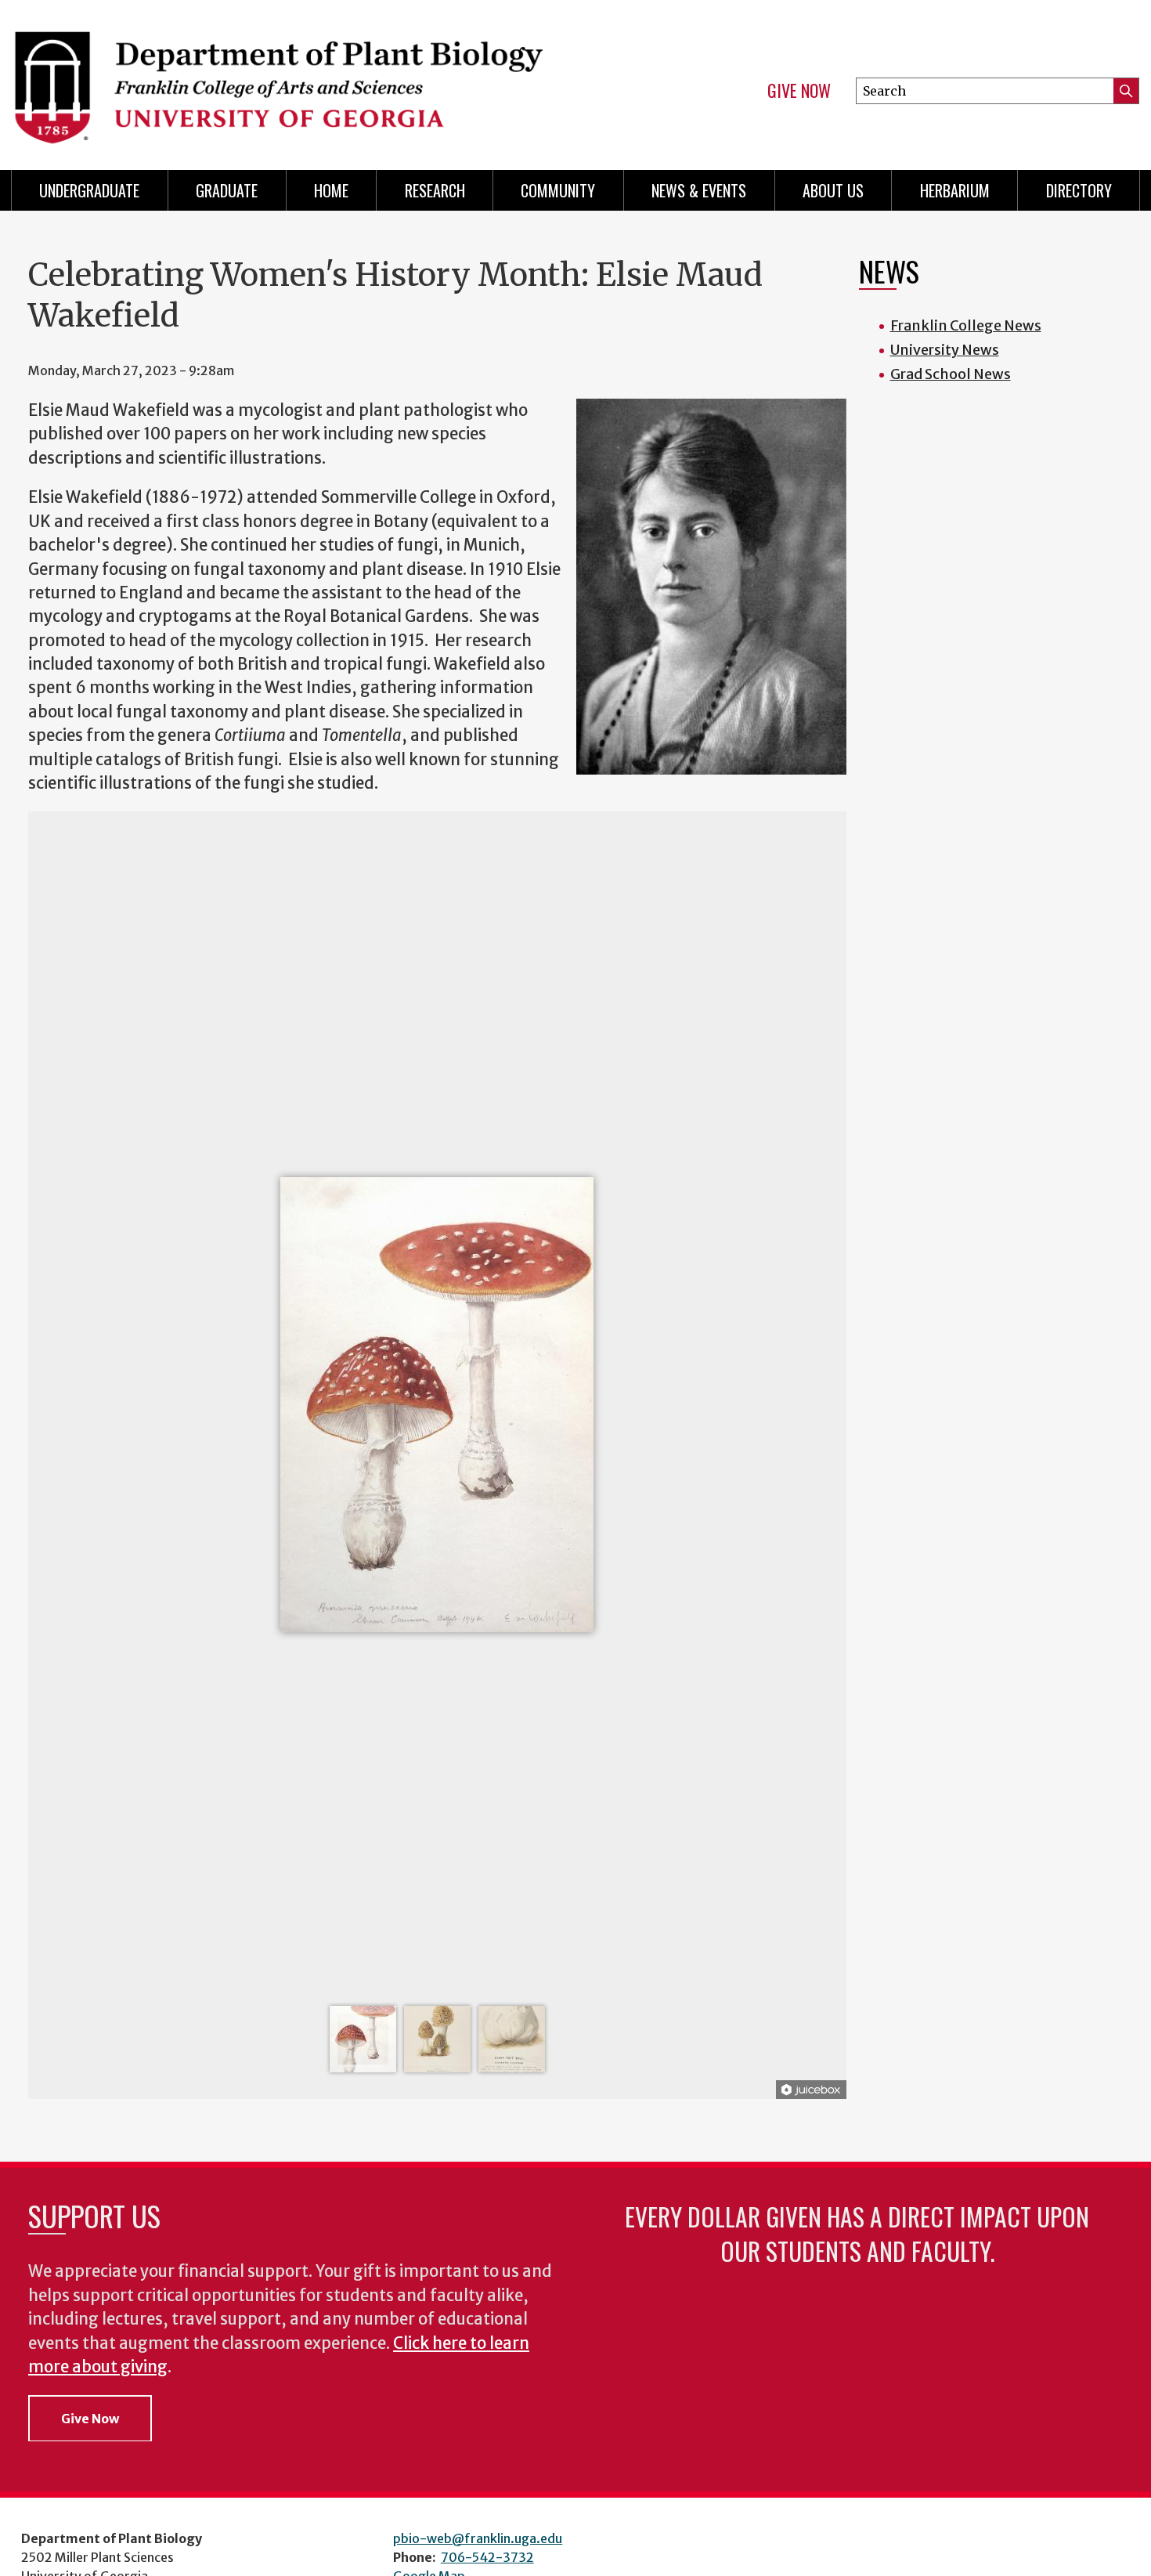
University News (945, 350)
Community (558, 190)
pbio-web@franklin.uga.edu (478, 2538)
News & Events (699, 190)
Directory (1079, 190)
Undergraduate (89, 190)
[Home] (286, 78)
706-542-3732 (487, 2557)
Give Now (799, 91)
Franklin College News (966, 325)
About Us (833, 190)
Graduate (227, 190)
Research (435, 190)
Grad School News (951, 374)
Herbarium (955, 190)
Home (331, 190)
